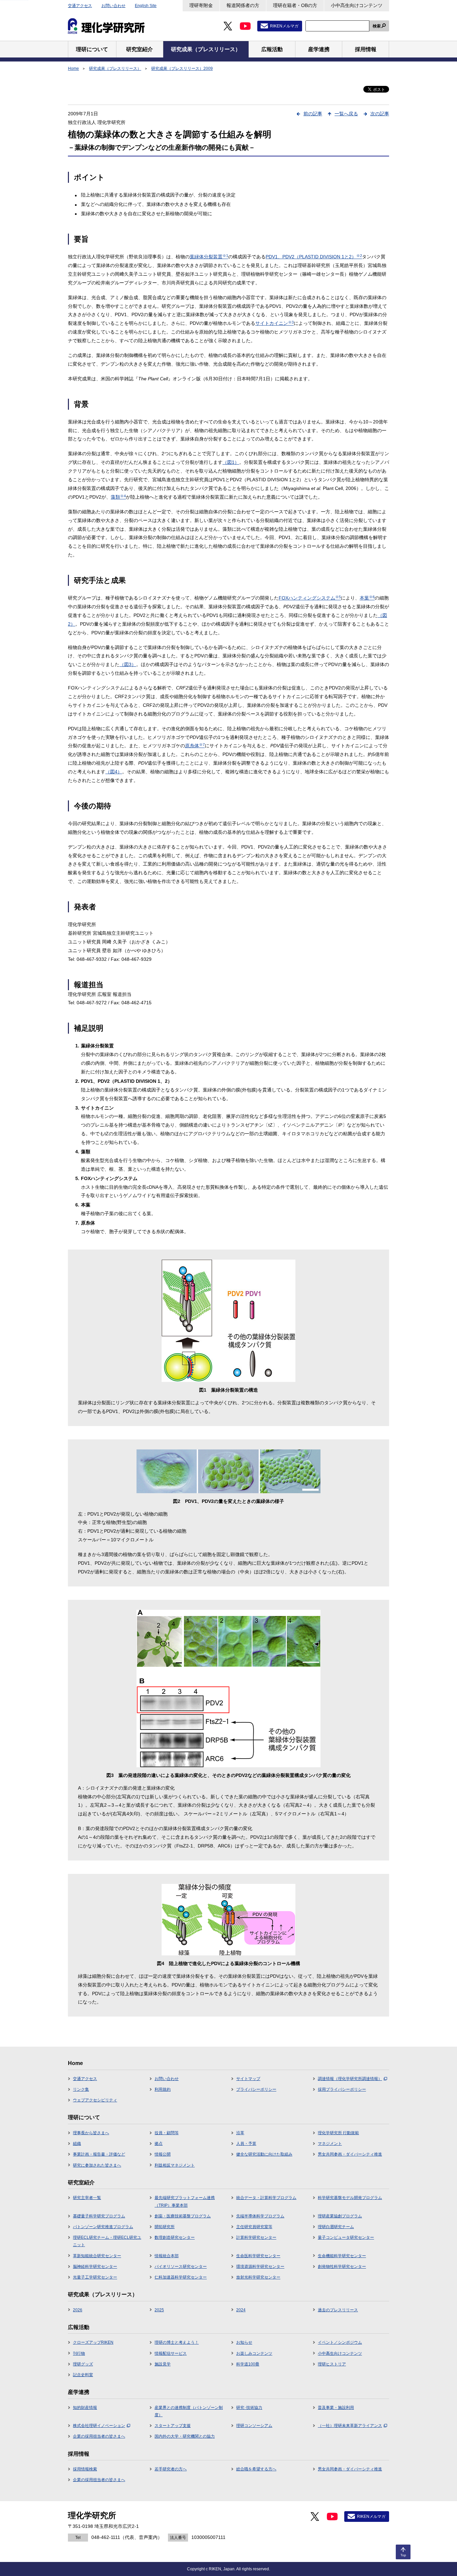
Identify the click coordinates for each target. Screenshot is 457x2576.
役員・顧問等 (167, 2133)
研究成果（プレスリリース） (115, 69)
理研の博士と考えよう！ (177, 2342)
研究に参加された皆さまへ (97, 2165)
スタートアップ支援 (173, 2426)
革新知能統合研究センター (97, 2256)
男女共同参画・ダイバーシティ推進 (350, 2154)
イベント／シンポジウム (340, 2342)
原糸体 (195, 746)
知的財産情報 (85, 2408)
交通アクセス (80, 6)
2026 (78, 2310)
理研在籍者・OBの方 (295, 5)
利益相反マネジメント (175, 2165)
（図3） (128, 664)
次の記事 (380, 114)
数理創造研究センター (175, 2237)
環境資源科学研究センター (260, 2267)
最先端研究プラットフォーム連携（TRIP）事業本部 (185, 2201)
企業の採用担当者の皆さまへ (99, 2436)
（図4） (114, 772)
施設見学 (163, 2364)
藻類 (118, 497)
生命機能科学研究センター (342, 2256)
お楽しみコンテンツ (254, 2353)
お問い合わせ (113, 6)
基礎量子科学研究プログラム (99, 2216)
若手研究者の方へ (171, 2469)
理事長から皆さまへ (91, 2133)
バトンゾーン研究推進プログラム (103, 2227)
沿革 (240, 2133)
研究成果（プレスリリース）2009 (182, 69)
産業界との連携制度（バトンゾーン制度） (189, 2411)
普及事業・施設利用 (336, 2408)
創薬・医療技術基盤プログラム (183, 2216)
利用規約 (163, 2089)
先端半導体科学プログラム (260, 2216)
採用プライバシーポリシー (342, 2089)
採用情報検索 (85, 2469)
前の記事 (313, 114)
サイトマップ (248, 2079)
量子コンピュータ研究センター (346, 2237)
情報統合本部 (167, 2256)
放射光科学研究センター (258, 2277)
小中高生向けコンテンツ (357, 5)
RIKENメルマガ (284, 26)
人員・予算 (246, 2144)
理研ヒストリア (332, 2364)
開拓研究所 (165, 2227)
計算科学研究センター (256, 2237)
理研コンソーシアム (254, 2426)
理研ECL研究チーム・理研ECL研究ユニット (107, 2241)
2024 (241, 2310)
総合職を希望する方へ (256, 2469)
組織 (77, 2144)
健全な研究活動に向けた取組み (264, 2154)
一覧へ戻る (346, 114)
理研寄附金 (201, 5)
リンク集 (81, 2089)
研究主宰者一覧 (87, 2198)
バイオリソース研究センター (181, 2267)
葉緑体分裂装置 (209, 257)
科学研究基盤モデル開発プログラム (350, 2198)
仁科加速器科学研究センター (181, 2277)
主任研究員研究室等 (254, 2227)
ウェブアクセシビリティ (95, 2100)
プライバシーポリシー (256, 2089)
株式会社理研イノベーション (99, 2426)
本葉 (367, 598)
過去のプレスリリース (338, 2310)
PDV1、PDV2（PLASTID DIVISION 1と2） (314, 257)
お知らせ (244, 2342)
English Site (146, 6)
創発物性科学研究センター (342, 2267)
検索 (377, 26)
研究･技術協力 (249, 2408)
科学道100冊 (248, 2364)
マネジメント (330, 2144)
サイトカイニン (275, 323)
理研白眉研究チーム (336, 2227)
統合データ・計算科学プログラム (266, 2198)
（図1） (231, 462)
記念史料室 (83, 2375)
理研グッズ (83, 2364)
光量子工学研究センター (95, 2277)
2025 (159, 2310)
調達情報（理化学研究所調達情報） (350, 2079)
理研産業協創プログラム (340, 2216)
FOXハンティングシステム (310, 598)
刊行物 (79, 2353)
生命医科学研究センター (258, 2256)
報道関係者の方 (243, 5)
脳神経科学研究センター (95, 2267)
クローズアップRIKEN (93, 2342)
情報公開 (163, 2154)
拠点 (159, 2144)
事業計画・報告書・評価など (99, 2154)
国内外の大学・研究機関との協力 (185, 2436)
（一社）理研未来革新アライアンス (350, 2426)
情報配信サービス (171, 2353)
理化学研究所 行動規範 (338, 2133)
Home (73, 69)
